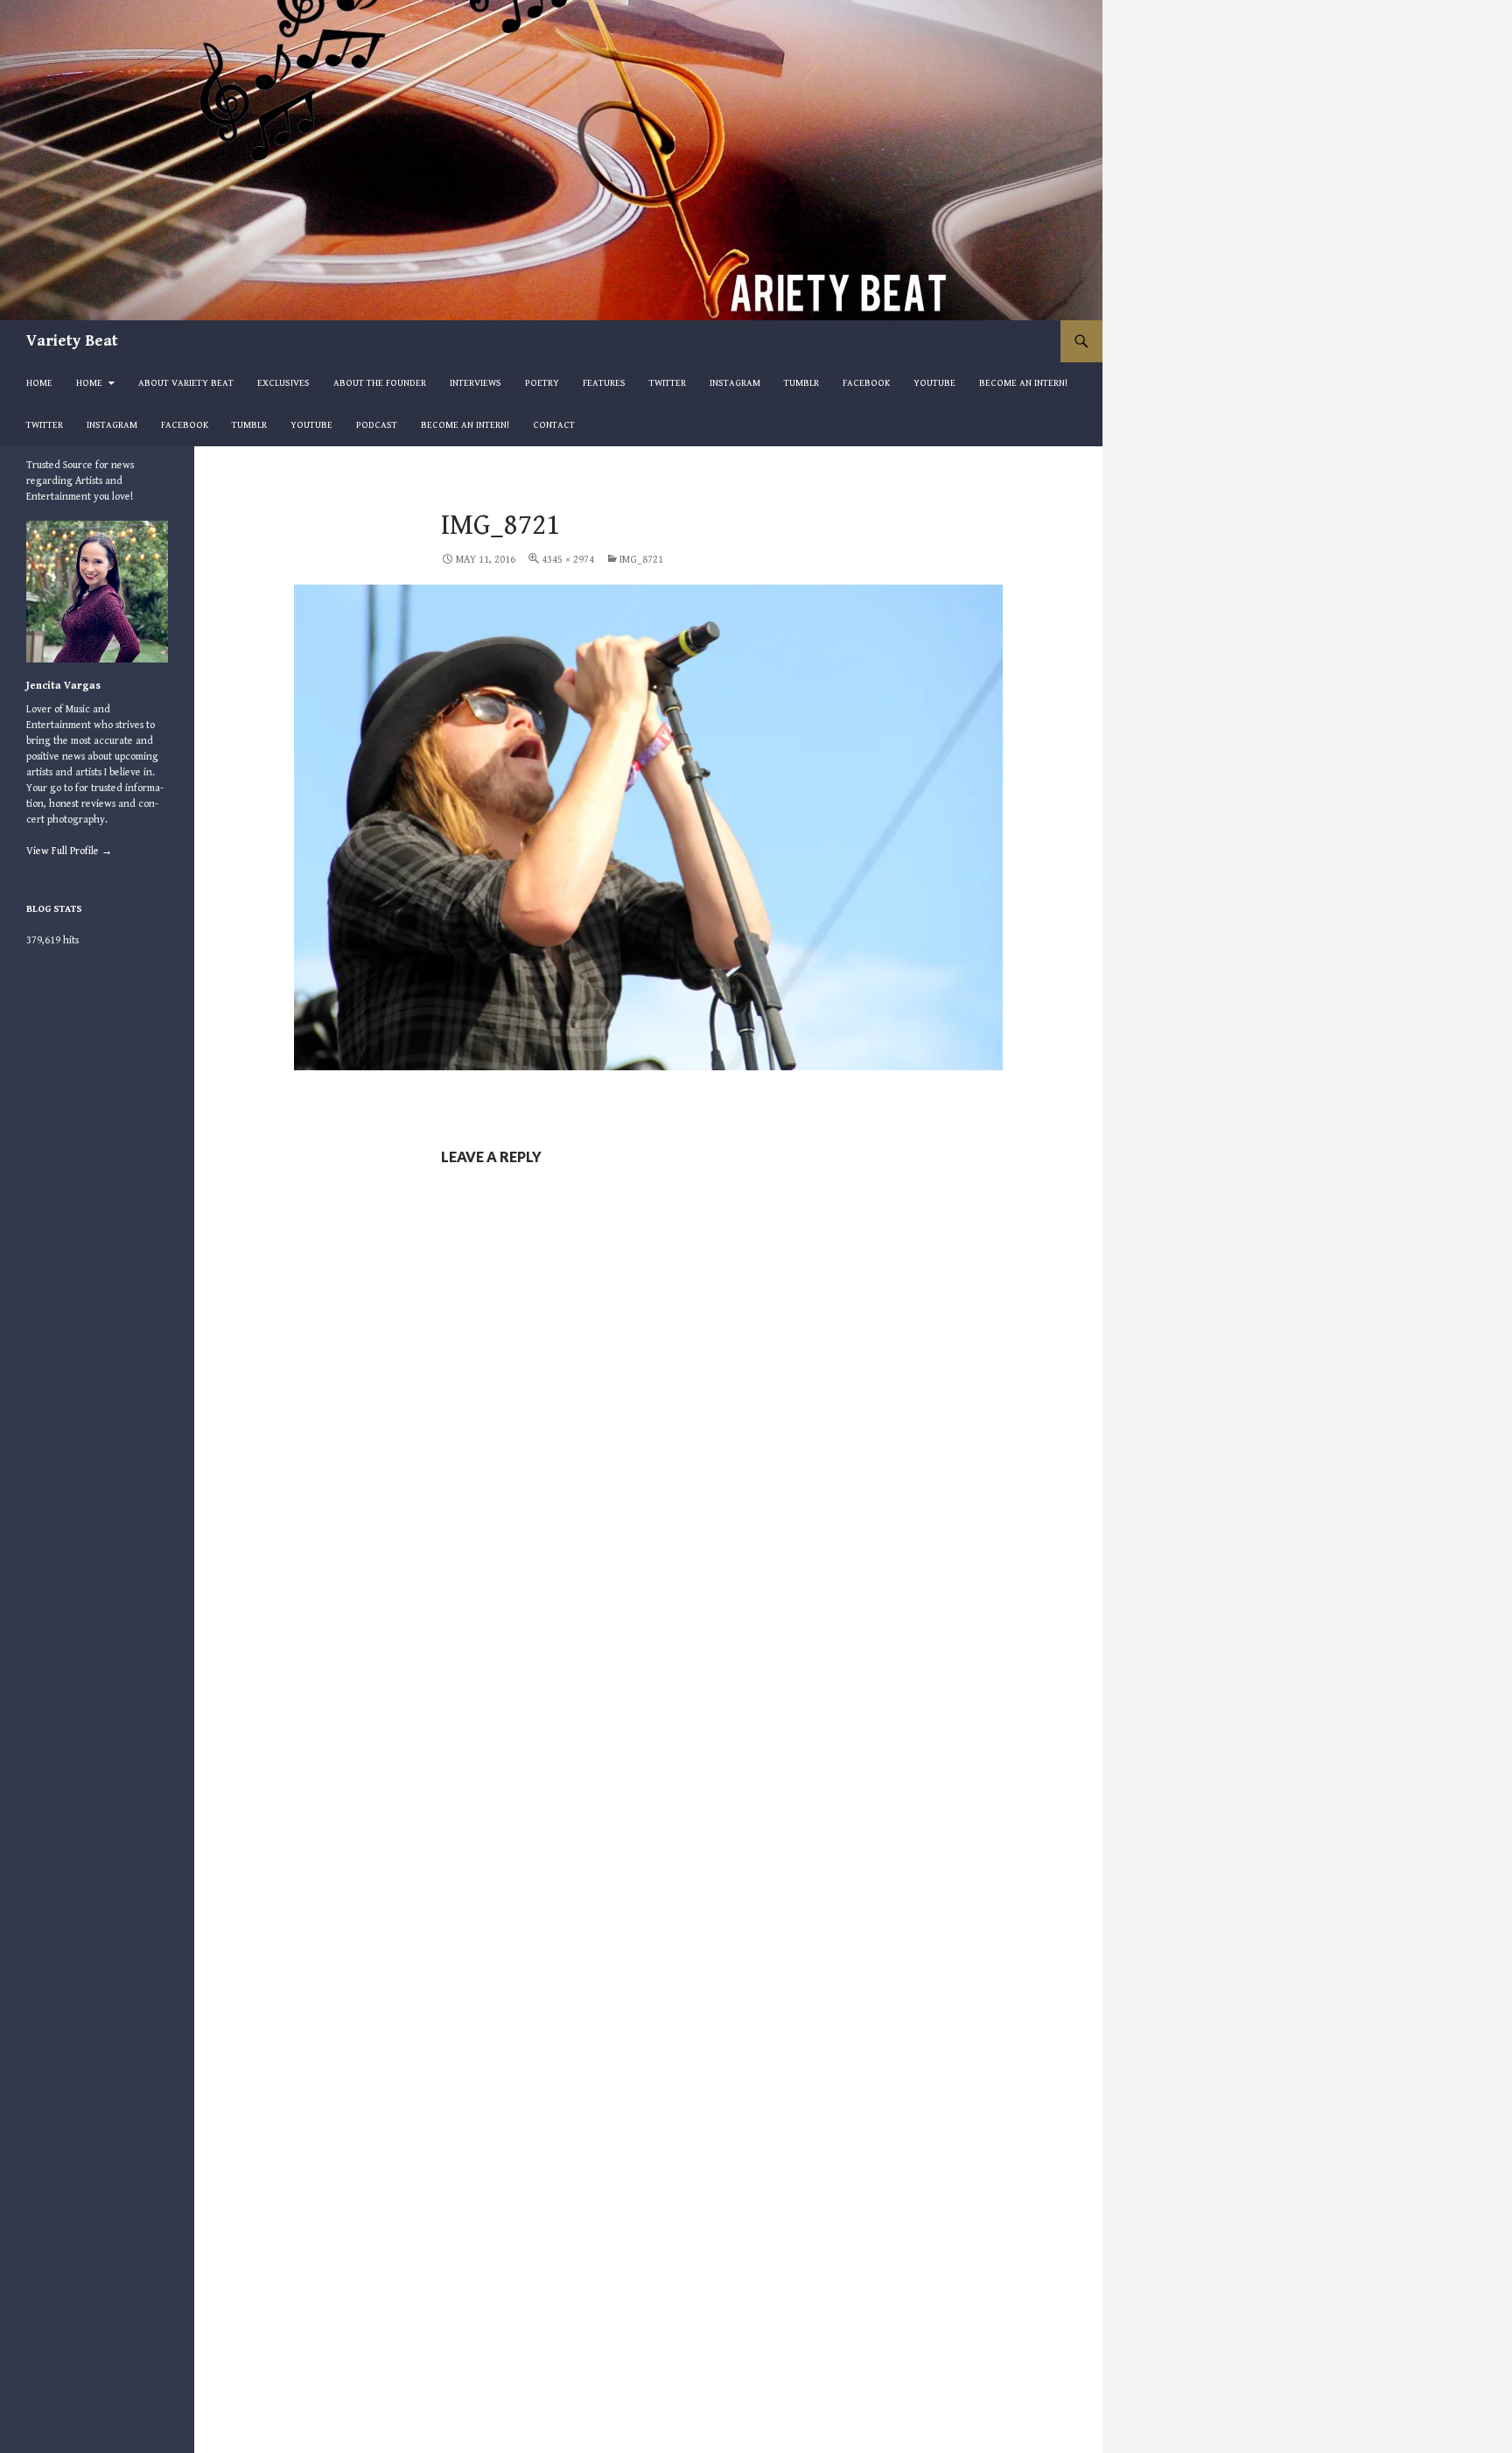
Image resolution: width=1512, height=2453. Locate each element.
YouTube (934, 383)
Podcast (377, 425)
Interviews (476, 383)
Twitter (668, 383)
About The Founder (380, 383)
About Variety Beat (186, 383)
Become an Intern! (1023, 383)
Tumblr (801, 383)
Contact (554, 425)
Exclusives (283, 383)
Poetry (542, 383)
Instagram (735, 383)
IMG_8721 (641, 560)
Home (39, 383)
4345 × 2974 (568, 560)
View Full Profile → (69, 851)
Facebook (866, 383)
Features (604, 383)
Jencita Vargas (63, 686)
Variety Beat (72, 341)
